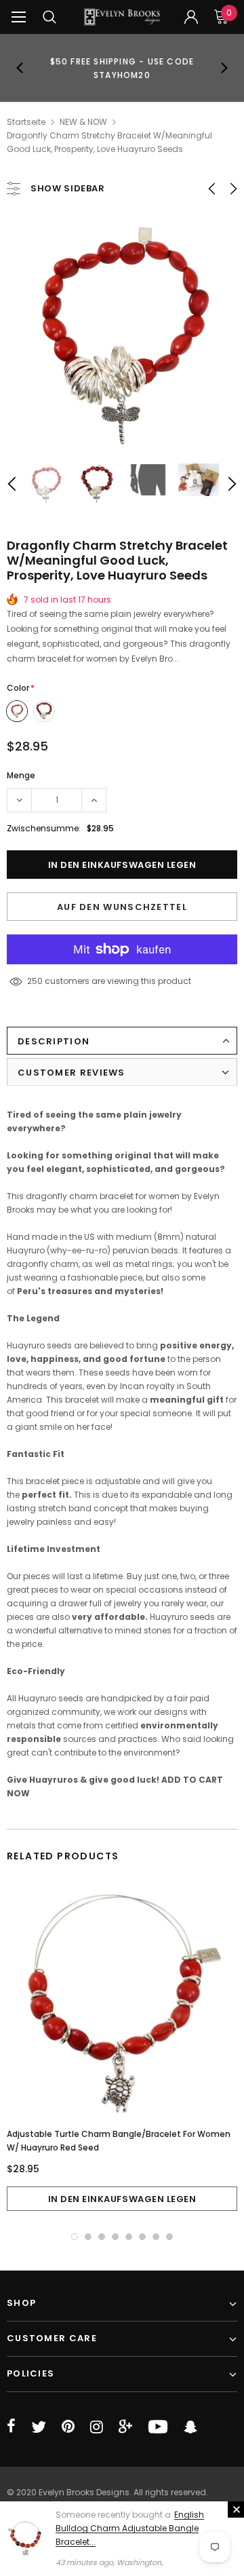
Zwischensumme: (44, 828)
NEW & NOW (83, 122)
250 (35, 981)
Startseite (26, 122)
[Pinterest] (68, 2427)
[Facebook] (11, 2427)
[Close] (236, 2509)
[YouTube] (158, 2427)
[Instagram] (97, 2427)
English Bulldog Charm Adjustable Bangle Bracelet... (130, 2528)
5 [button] (129, 2237)
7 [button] (156, 2237)
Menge (21, 775)
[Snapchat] (190, 2427)
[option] (122, 68)
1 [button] (75, 2237)
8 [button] (169, 2237)
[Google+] (125, 2427)
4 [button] (115, 2237)
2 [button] (88, 2237)
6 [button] (142, 2237)
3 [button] (102, 2237)
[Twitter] (39, 2427)
